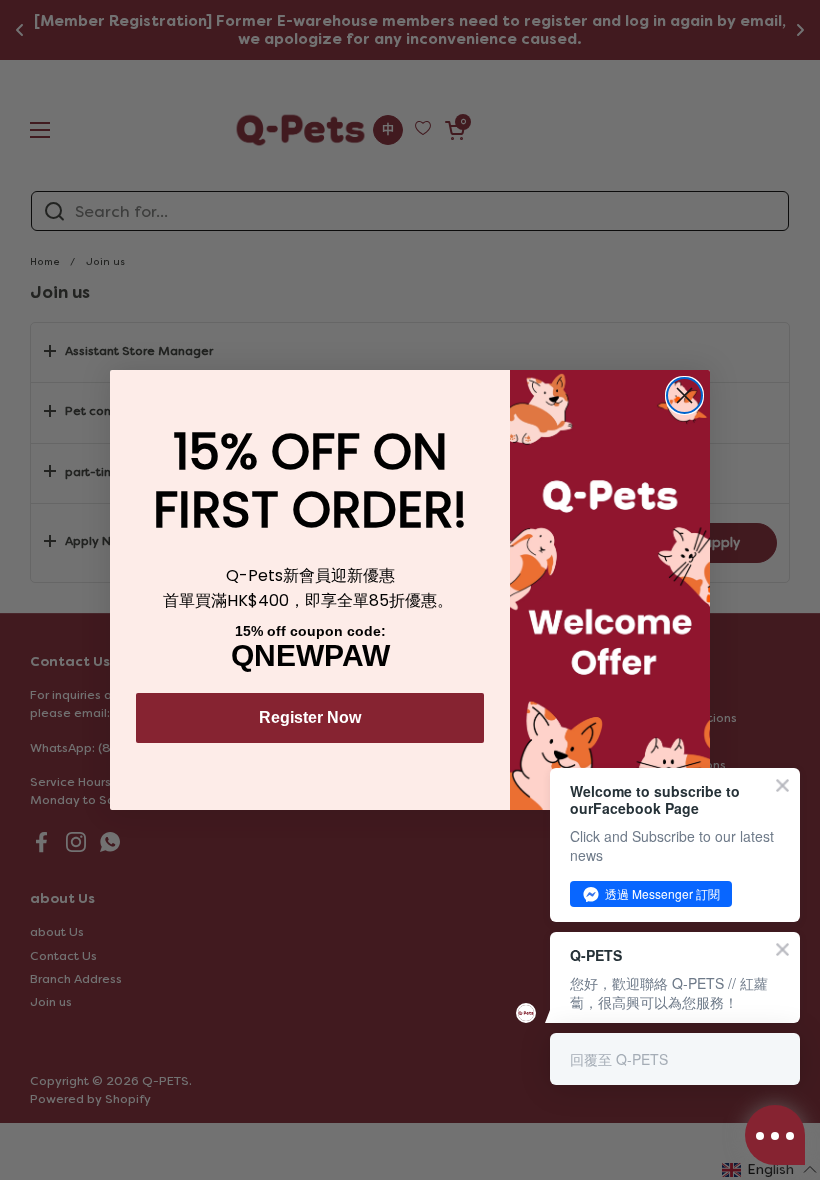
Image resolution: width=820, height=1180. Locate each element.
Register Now (310, 717)
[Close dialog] (684, 395)
